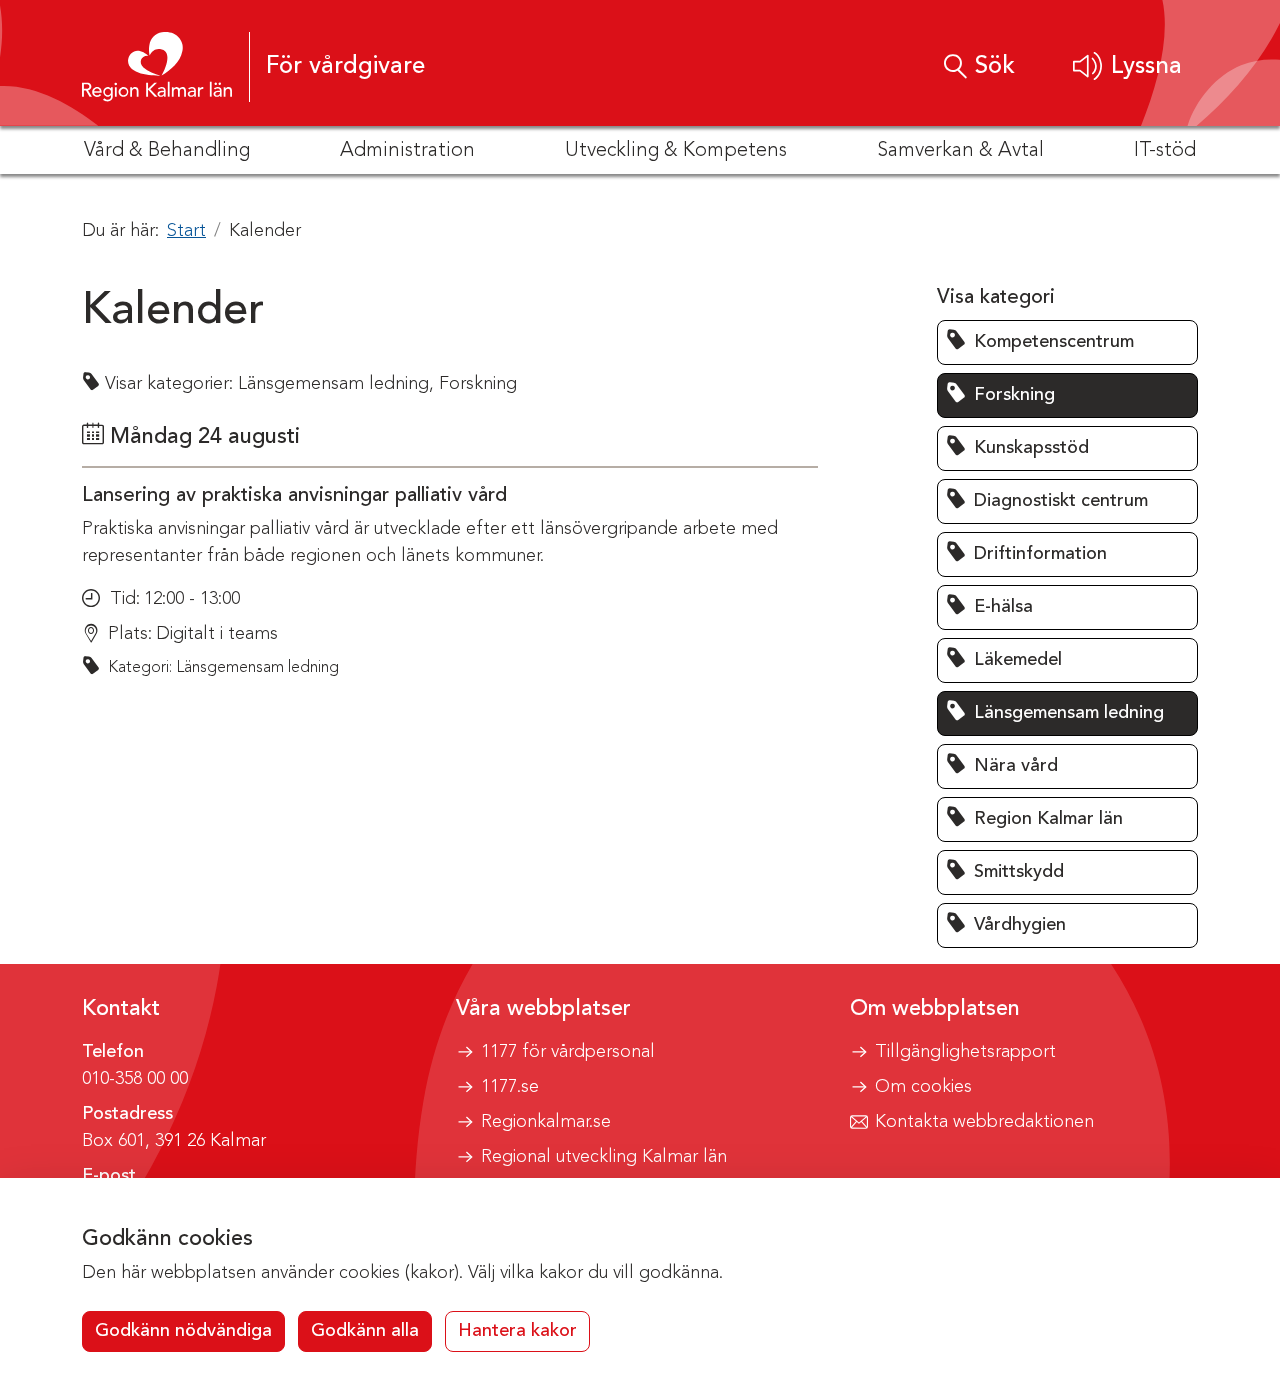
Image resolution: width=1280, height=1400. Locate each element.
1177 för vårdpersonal (568, 1052)
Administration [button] (407, 151)
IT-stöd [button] (1165, 151)
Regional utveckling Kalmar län (604, 1157)
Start (186, 231)
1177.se (510, 1087)
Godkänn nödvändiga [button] (183, 1331)
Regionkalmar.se (546, 1122)
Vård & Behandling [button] (167, 151)
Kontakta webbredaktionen (984, 1122)
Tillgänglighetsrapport (965, 1052)
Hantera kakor (517, 1331)
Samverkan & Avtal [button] (960, 151)
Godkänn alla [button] (365, 1331)
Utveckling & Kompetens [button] (676, 151)
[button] (1127, 66)
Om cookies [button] (923, 1087)
